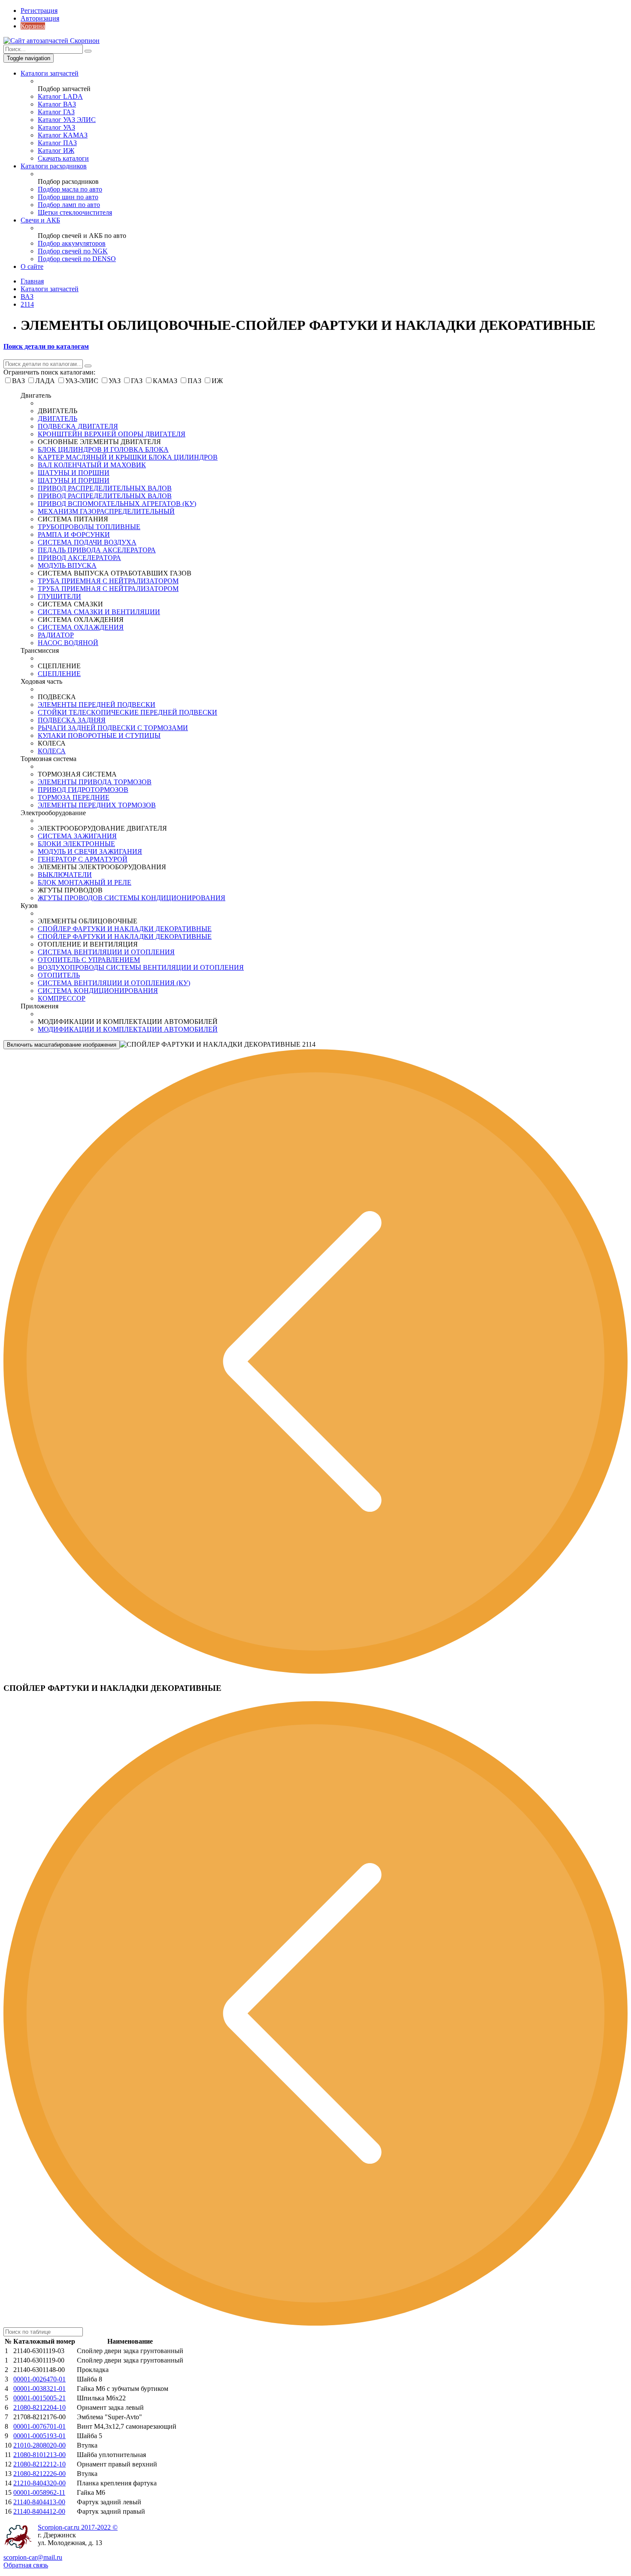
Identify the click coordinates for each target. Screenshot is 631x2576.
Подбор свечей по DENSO (77, 259)
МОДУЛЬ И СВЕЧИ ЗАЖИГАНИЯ (90, 851)
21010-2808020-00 (39, 2445)
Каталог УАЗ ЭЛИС (67, 120)
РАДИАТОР (56, 635)
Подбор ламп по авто (69, 205)
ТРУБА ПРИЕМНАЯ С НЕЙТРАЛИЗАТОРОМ (108, 581)
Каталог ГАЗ (56, 112)
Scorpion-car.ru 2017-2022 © (78, 2527)
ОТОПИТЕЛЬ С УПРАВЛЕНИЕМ (89, 960)
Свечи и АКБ (40, 220)
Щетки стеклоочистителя (75, 212)
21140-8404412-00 (39, 2511)
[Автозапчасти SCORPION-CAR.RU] (52, 41)
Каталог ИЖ (56, 151)
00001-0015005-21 (39, 2398)
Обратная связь (26, 2565)
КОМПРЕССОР (62, 998)
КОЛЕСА (52, 751)
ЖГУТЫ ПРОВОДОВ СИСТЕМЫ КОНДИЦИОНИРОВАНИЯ (132, 898)
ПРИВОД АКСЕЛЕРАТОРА (79, 558)
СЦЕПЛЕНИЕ (59, 674)
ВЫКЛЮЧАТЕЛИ (65, 875)
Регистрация (39, 11)
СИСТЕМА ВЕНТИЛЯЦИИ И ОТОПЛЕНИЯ (106, 952)
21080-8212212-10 (39, 2464)
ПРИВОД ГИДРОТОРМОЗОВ (83, 790)
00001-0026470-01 (39, 2379)
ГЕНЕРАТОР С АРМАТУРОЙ (83, 859)
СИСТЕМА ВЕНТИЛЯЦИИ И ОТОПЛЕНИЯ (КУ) (114, 983)
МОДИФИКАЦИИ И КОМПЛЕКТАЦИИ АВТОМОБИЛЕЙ (128, 1029)
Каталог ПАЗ (57, 143)
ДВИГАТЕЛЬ (58, 419)
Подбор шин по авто (68, 197)
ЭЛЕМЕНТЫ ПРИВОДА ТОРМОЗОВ (95, 782)
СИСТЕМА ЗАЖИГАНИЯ (77, 836)
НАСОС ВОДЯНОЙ (68, 643)
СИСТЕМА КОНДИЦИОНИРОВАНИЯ (98, 991)
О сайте (32, 266)
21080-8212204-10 (39, 2407)
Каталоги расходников (54, 166)
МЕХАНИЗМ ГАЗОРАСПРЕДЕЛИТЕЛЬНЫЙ (106, 511)
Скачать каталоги (63, 158)
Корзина (33, 26)
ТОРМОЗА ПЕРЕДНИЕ (74, 797)
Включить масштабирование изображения (62, 1045)
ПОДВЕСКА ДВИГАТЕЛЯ (78, 426)
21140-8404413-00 (39, 2502)
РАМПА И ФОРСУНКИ (74, 534)
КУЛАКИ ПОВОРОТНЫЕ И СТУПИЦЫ (99, 735)
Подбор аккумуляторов (72, 243)
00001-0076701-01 (39, 2426)
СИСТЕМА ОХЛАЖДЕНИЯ (81, 627)
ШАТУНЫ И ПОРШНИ (74, 473)
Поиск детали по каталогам (46, 346)
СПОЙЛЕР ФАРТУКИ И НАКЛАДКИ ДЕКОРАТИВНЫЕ (125, 929)
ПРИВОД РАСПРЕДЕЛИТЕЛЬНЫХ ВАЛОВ (105, 488)
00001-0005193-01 (39, 2436)
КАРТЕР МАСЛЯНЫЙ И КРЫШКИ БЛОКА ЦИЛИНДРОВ (128, 457)
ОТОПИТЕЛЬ (59, 975)
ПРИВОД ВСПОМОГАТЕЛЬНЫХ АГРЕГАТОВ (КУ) (117, 504)
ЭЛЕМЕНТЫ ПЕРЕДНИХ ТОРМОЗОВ (97, 805)
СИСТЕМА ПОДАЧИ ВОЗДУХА (87, 542)
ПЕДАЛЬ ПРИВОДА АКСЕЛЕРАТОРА (97, 550)
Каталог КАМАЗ (63, 135)
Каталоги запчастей (50, 73)
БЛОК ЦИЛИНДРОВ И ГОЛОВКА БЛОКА (103, 449)
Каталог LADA (60, 96)
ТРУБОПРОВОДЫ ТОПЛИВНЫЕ (89, 527)
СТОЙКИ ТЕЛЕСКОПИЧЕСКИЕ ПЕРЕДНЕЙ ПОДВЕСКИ (127, 712)
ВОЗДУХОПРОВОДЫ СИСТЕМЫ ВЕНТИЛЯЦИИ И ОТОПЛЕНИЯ (141, 967)
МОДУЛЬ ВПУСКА (67, 565)
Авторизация (40, 18)
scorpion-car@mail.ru (33, 2557)
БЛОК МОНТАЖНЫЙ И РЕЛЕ (85, 882)
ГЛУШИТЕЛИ (59, 596)
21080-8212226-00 (39, 2474)
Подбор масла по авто (70, 189)
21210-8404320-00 (39, 2483)
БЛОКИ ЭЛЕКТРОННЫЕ (76, 844)
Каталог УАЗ (56, 127)
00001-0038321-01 (39, 2389)
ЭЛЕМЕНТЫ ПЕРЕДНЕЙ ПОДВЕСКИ (97, 705)
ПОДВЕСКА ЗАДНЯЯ (72, 720)
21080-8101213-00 (39, 2455)
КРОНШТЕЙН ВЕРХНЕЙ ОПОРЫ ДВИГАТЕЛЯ (112, 434)
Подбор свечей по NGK (73, 251)
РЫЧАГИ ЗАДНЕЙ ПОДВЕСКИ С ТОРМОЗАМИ (113, 728)
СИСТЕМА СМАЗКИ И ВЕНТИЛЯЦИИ (99, 612)
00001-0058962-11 (39, 2492)
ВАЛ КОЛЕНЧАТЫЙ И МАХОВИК (92, 465)
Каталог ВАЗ (57, 104)
